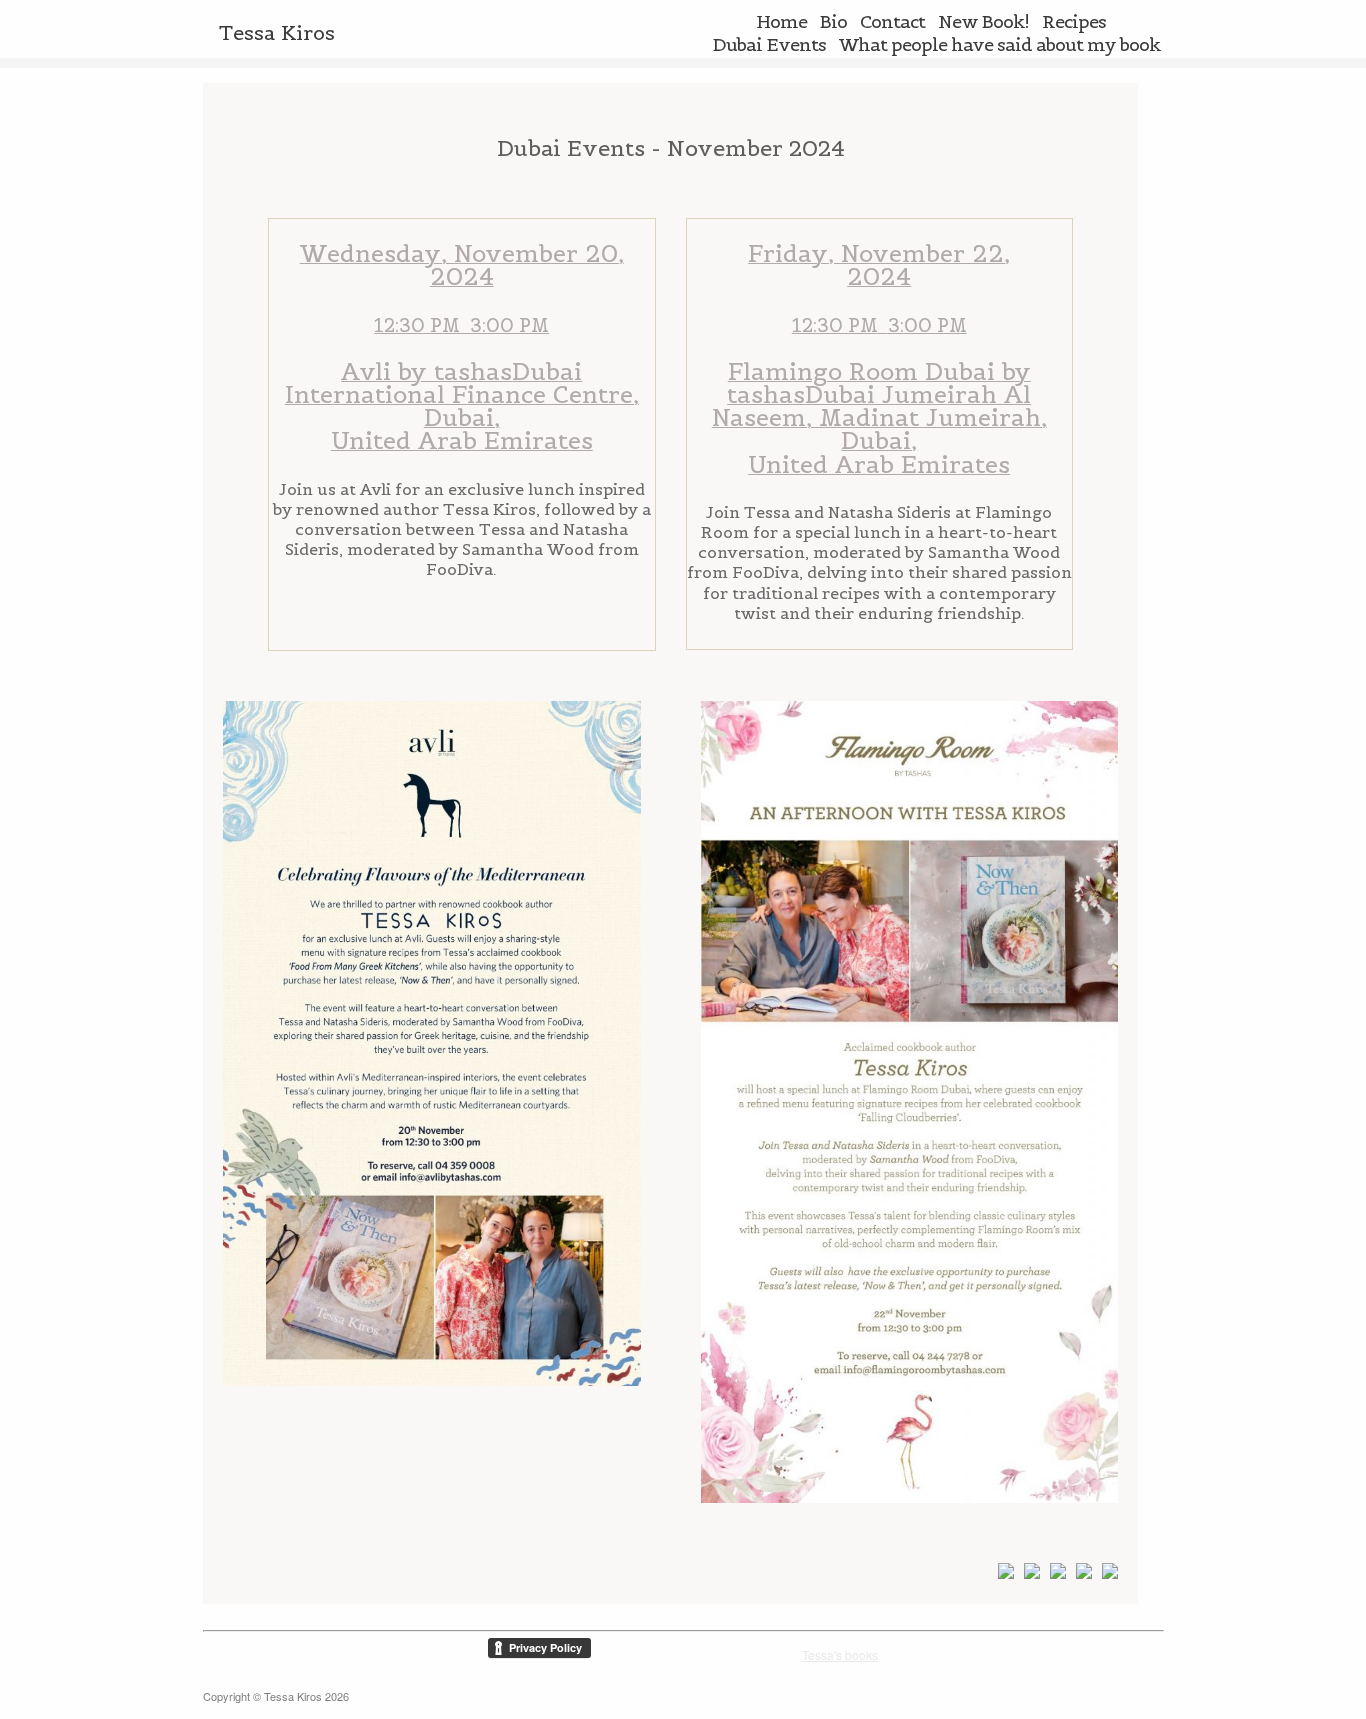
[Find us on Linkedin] (1054, 1575)
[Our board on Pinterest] (1028, 1575)
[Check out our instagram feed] (1106, 1575)
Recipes (1074, 21)
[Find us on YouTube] (1080, 1575)
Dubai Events (769, 44)
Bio (833, 21)
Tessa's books (840, 1654)
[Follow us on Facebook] (1002, 1575)
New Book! (983, 21)
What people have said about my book (999, 44)
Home (781, 21)
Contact (892, 21)
